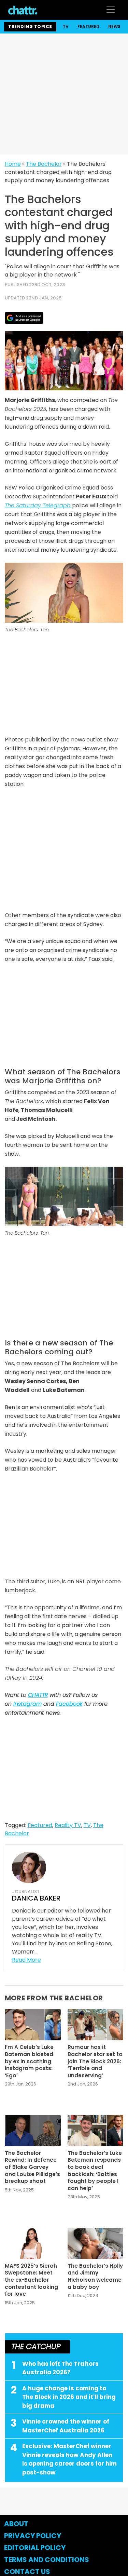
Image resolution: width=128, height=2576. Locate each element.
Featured (88, 26)
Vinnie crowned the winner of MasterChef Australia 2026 (66, 2426)
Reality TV (68, 1825)
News (114, 26)
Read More (26, 1960)
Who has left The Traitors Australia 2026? (60, 2368)
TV (66, 26)
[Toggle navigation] (111, 10)
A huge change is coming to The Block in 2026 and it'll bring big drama (69, 2397)
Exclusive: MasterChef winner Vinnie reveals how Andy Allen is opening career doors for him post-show (69, 2459)
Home (13, 164)
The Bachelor (44, 164)
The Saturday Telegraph (38, 505)
